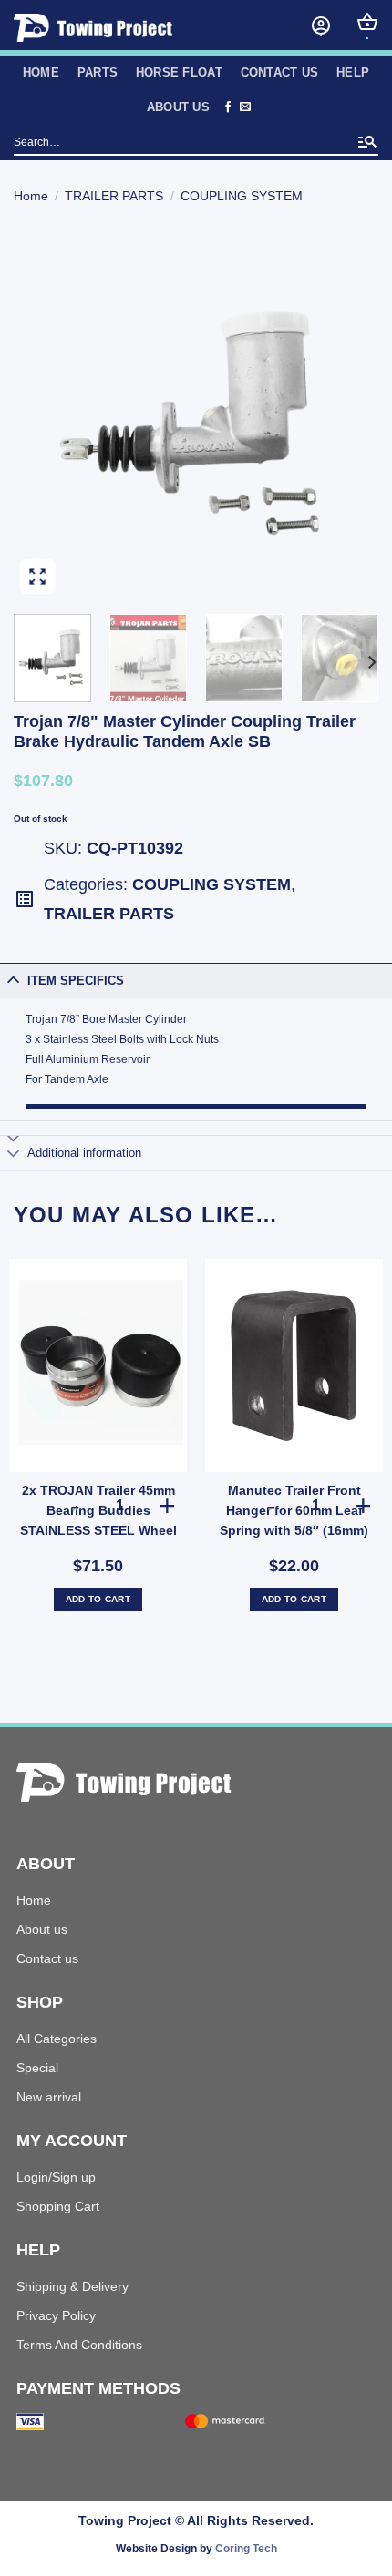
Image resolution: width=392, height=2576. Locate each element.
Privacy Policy (56, 2315)
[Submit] (367, 143)
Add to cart (98, 1599)
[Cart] (367, 22)
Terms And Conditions (79, 2345)
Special (37, 2068)
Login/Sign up (56, 2177)
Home (31, 196)
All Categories (57, 2039)
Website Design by (196, 2549)
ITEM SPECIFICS (76, 981)
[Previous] (44, 418)
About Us (178, 107)
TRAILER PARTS (114, 196)
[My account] (321, 26)
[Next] (348, 418)
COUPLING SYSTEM (242, 196)
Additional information (84, 1153)
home (41, 72)
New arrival (49, 2097)
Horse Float (179, 72)
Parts (98, 72)
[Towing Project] (124, 28)
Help (353, 72)
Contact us (280, 72)
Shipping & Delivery (72, 2286)
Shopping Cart (58, 2206)
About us (42, 1929)
